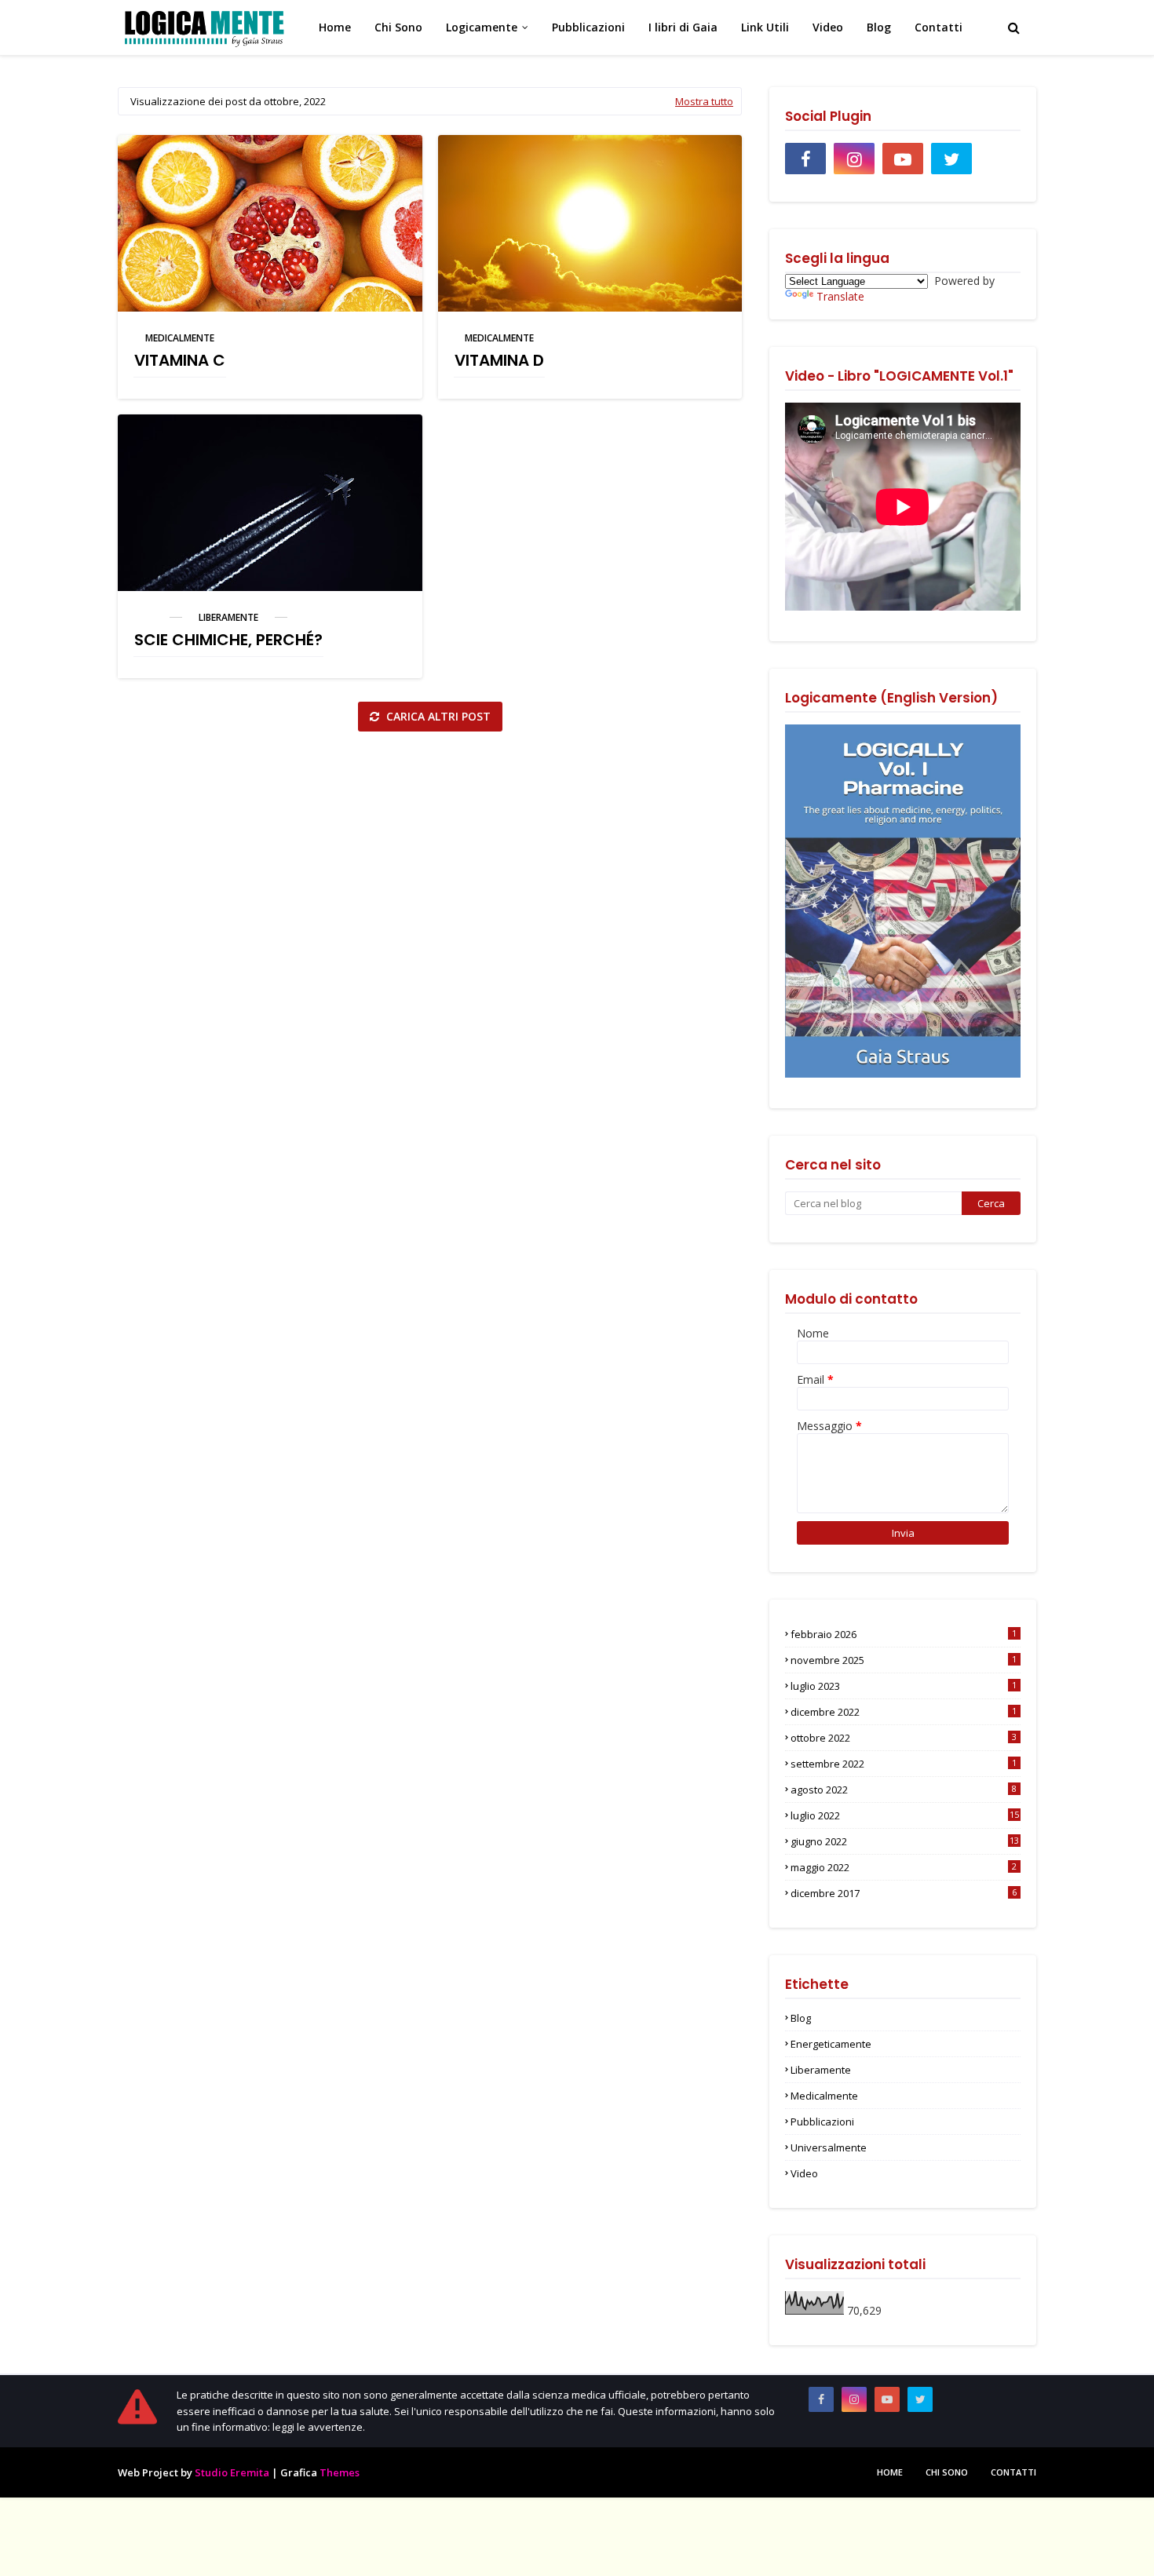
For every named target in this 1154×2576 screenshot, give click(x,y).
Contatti (1013, 2472)
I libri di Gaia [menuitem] (683, 27)
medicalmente (180, 338)
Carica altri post (437, 716)
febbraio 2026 (904, 1634)
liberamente (228, 617)
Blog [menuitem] (879, 27)
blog (801, 2018)
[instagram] (854, 159)
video (804, 2173)
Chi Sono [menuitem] (398, 27)
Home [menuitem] (335, 27)
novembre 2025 (904, 1660)
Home (890, 2472)
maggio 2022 (904, 1867)
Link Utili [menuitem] (765, 27)
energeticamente (831, 2044)
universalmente (829, 2147)
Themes (340, 2472)
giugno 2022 (905, 1841)
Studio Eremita (232, 2472)
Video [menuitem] (828, 27)
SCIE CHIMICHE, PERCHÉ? (228, 640)
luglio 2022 (905, 1815)
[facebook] (805, 159)
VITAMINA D (499, 360)
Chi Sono (947, 2472)
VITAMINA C (180, 360)
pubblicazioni (822, 2122)
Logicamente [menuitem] (482, 27)
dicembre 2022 (904, 1712)
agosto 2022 (904, 1790)
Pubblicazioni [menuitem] (588, 27)
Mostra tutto (704, 101)
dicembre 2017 (904, 1893)
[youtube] (903, 159)
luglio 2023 (904, 1686)
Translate (840, 296)
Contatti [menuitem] (939, 27)
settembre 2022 (904, 1764)
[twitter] (951, 159)
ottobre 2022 (904, 1738)
